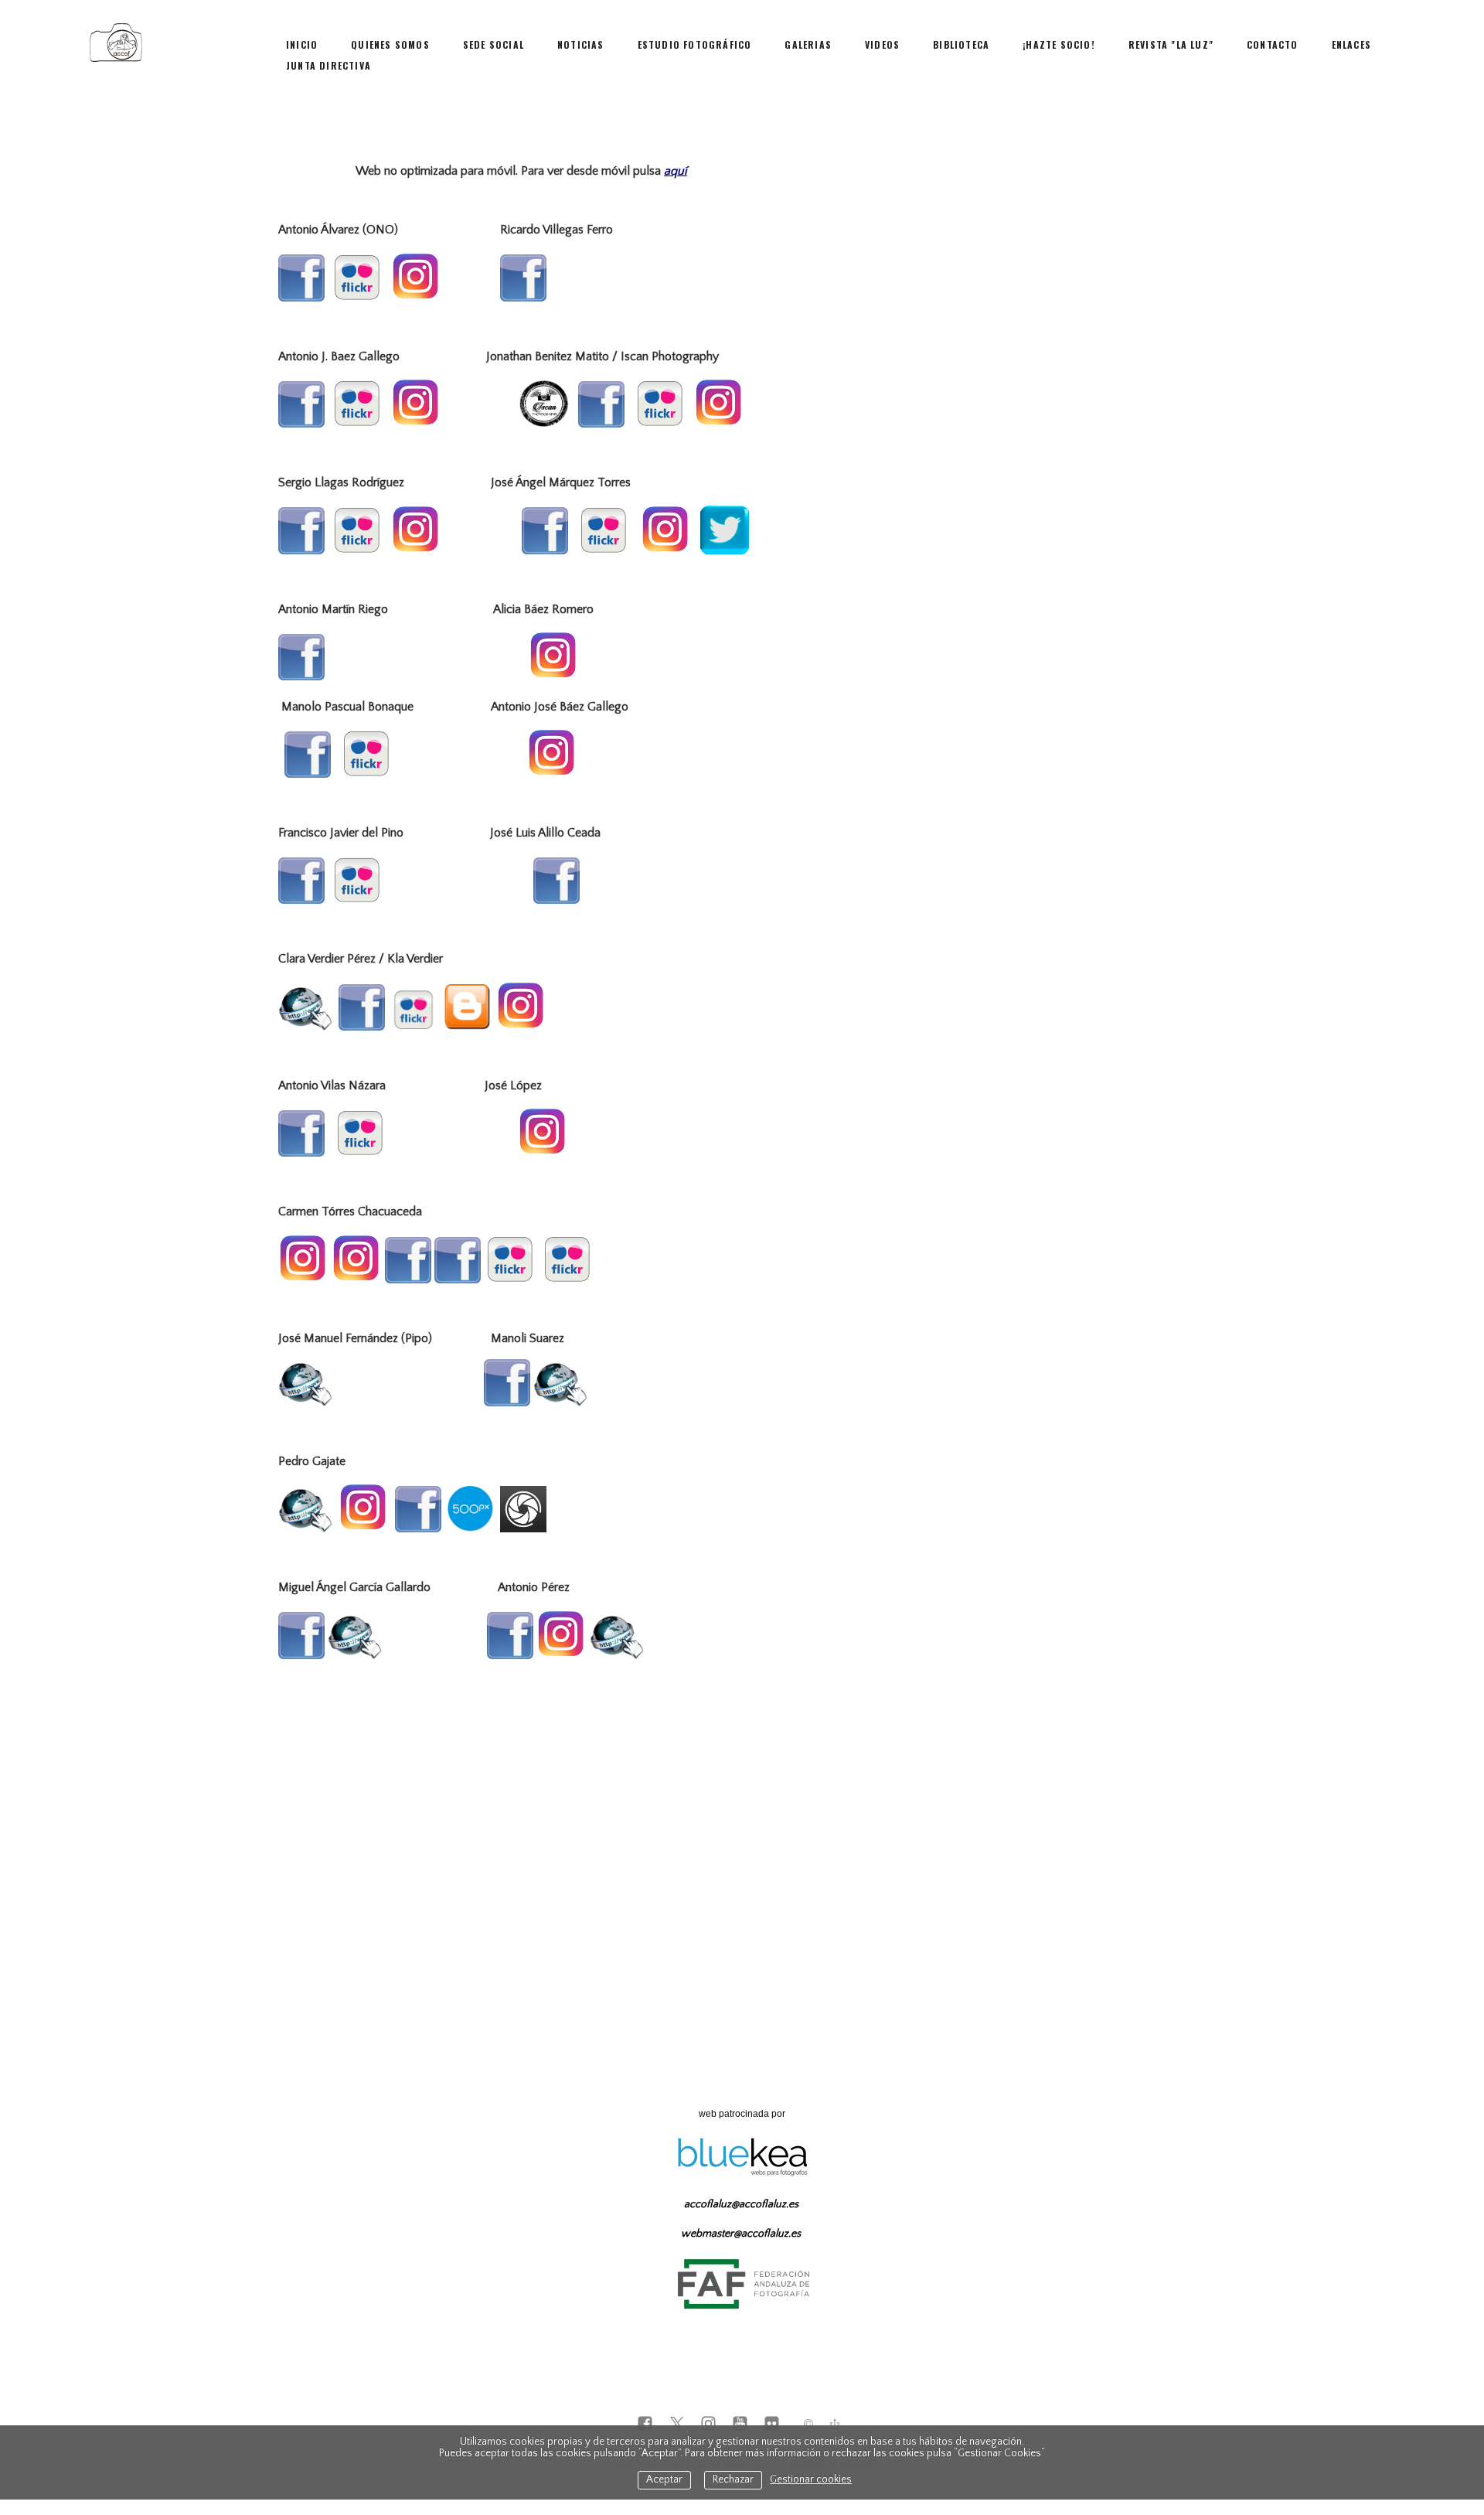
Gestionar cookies (811, 2480)
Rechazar (733, 2480)
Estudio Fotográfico (695, 44)
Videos (882, 44)
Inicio (302, 44)
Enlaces (1351, 44)
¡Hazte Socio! (1059, 44)
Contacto (1273, 44)
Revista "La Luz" (1171, 44)
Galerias (808, 44)
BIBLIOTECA (961, 44)
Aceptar (664, 2480)
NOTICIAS (581, 44)
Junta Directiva (328, 65)
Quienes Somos (390, 44)
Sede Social (494, 44)
